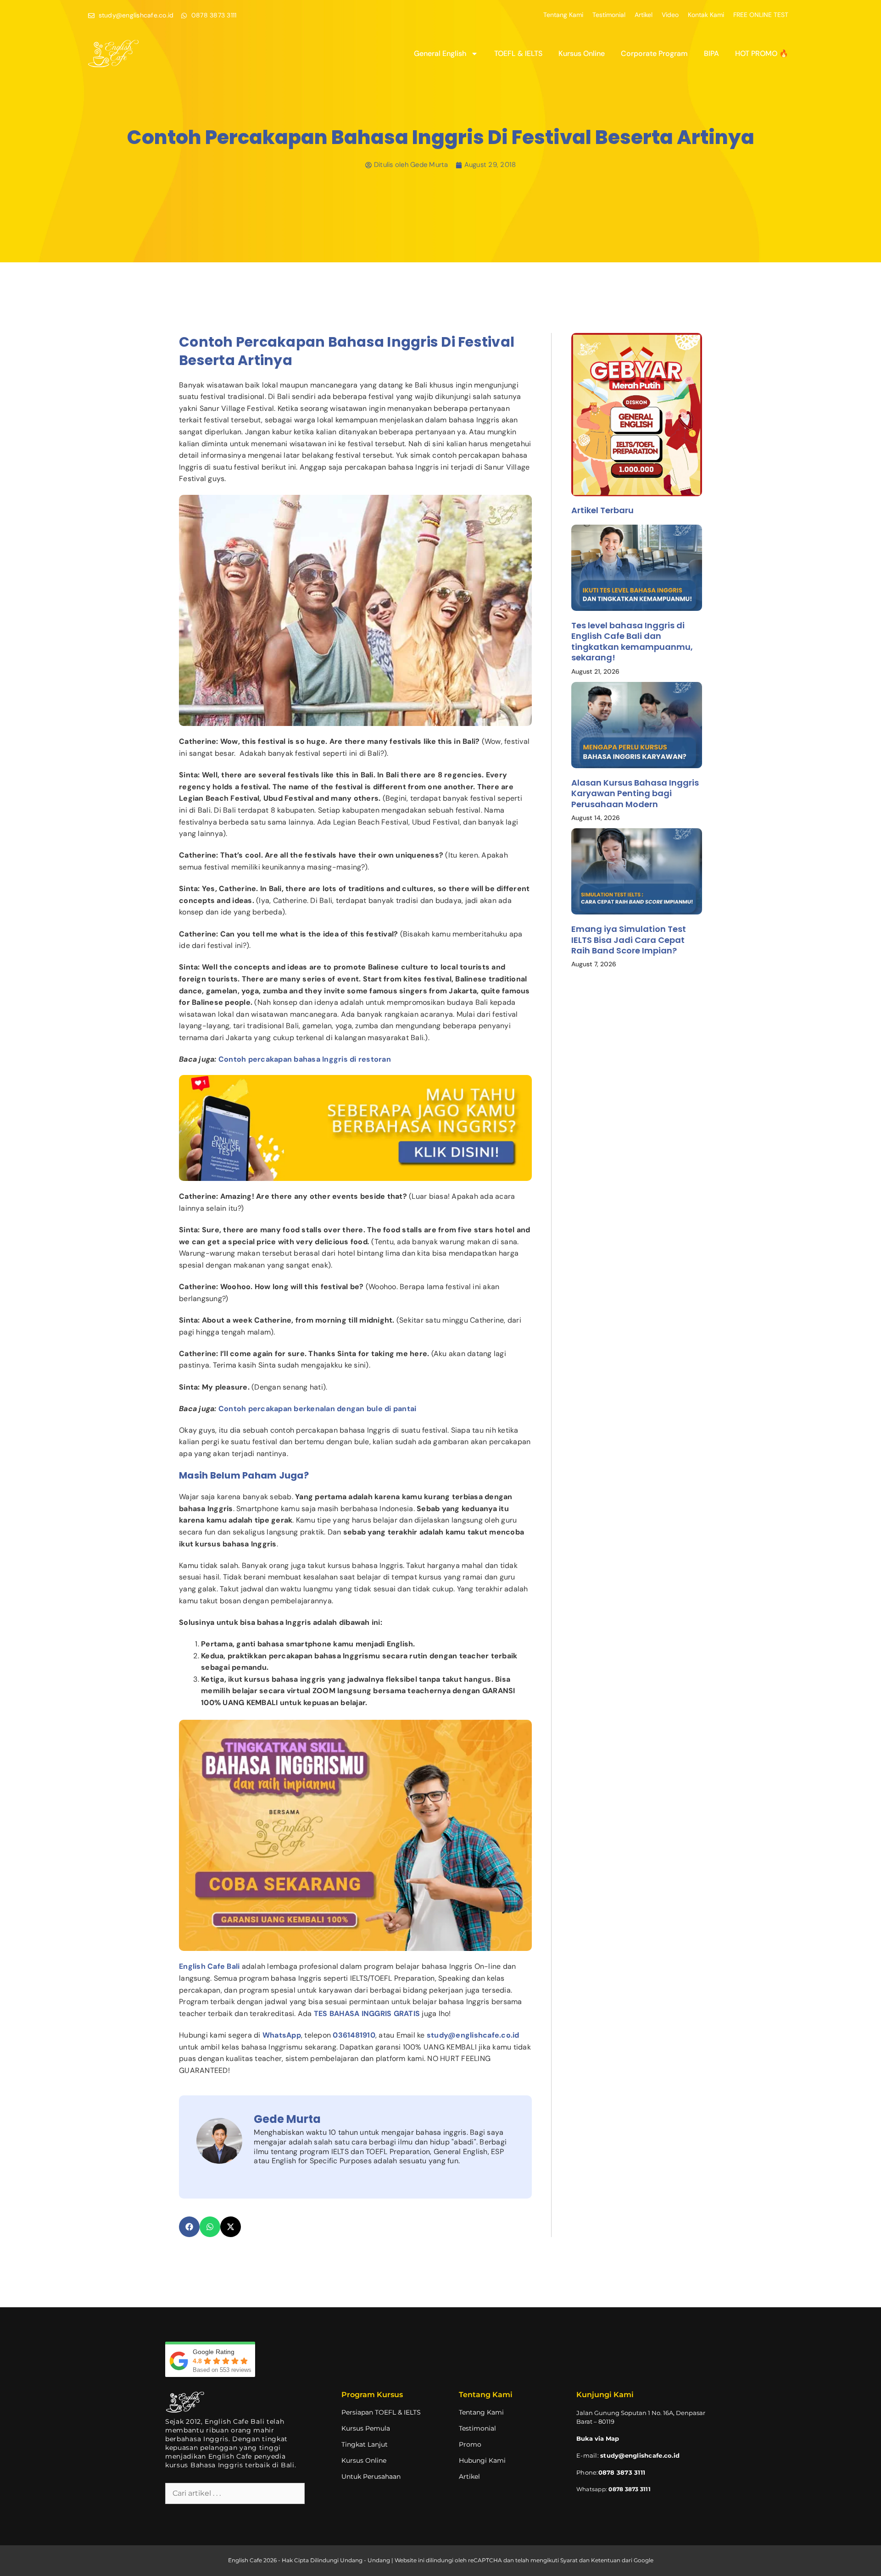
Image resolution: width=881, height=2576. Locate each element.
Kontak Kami (706, 15)
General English (440, 53)
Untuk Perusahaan (371, 2476)
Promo (470, 2444)
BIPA (711, 53)
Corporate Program (654, 53)
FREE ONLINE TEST (761, 15)
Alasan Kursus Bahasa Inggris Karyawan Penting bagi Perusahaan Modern (635, 793)
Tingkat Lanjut (365, 2444)
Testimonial (609, 15)
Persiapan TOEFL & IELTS (381, 2412)
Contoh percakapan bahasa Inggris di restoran (305, 1059)
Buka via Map (598, 2438)
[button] (189, 2227)
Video (670, 15)
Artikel (644, 15)
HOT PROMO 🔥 (762, 53)
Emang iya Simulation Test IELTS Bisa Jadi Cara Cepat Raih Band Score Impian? (629, 940)
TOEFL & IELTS (518, 53)
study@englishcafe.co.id (640, 2455)
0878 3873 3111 (629, 2489)
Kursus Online (582, 53)
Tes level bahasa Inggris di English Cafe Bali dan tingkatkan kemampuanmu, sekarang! (632, 641)
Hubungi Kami (482, 2460)
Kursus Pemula (366, 2428)
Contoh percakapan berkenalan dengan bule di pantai (318, 1409)
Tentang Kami (563, 15)
